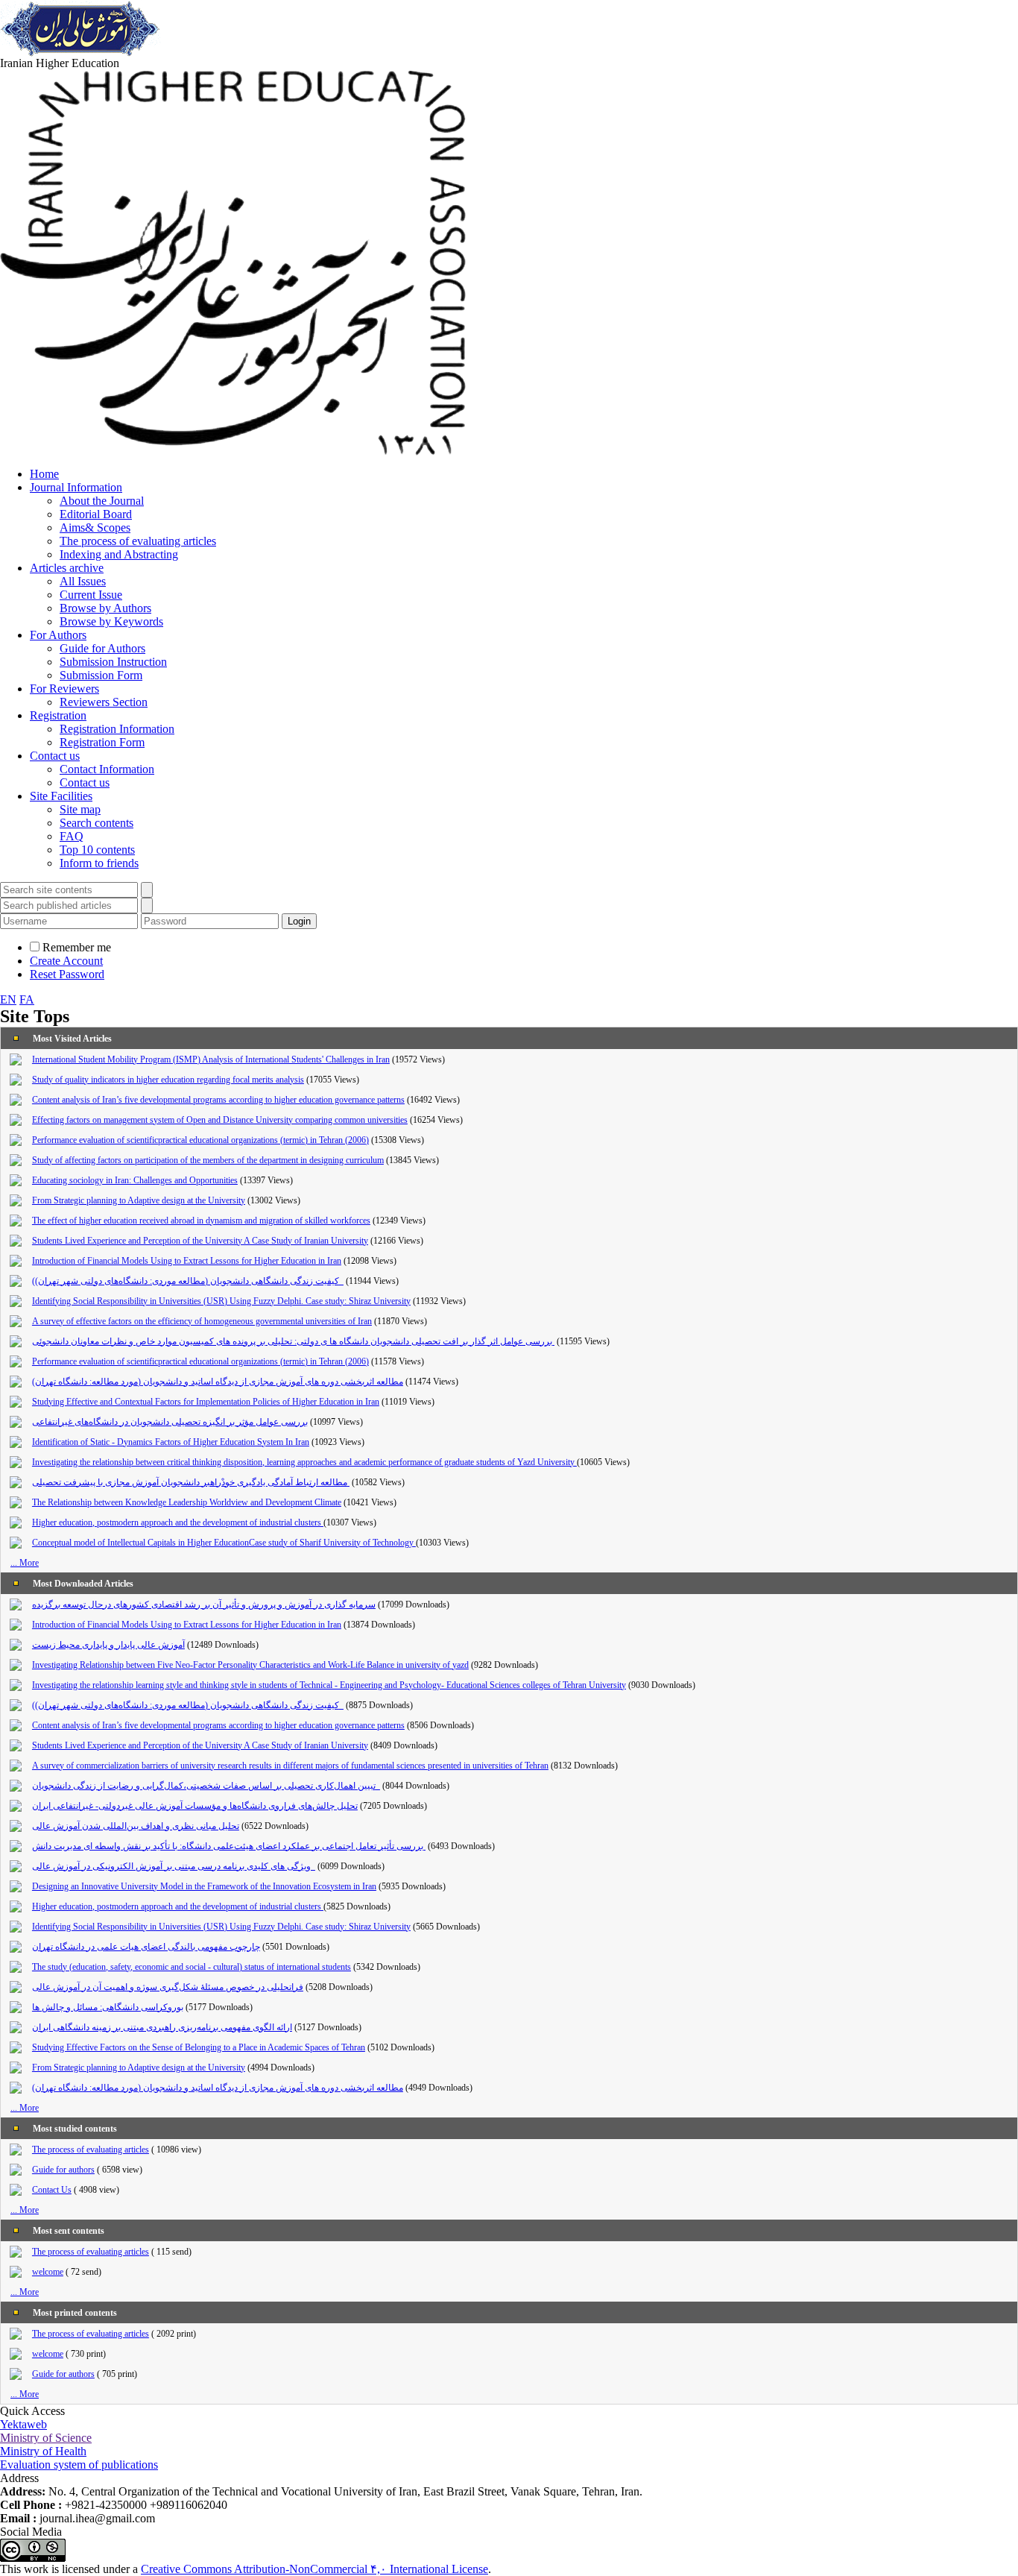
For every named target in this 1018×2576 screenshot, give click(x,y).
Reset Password (67, 974)
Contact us (55, 756)
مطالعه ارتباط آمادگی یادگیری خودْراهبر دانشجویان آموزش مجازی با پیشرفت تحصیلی (191, 1482)
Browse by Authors (105, 608)
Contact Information (107, 769)
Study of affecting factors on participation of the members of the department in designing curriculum (208, 1160)
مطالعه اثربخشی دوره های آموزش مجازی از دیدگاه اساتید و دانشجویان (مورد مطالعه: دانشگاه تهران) (218, 1382)
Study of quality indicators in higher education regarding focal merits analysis (168, 1080)
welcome (48, 2272)
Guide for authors (63, 2170)
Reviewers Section (104, 702)
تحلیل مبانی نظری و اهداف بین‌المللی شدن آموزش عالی (136, 1826)
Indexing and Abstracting (119, 554)
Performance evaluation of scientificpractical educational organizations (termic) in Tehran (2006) (200, 1140)
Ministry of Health (43, 2451)
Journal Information (76, 487)
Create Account (66, 961)
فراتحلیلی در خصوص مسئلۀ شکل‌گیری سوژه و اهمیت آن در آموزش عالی (168, 1987)
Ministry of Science (46, 2438)
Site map (80, 809)
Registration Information (117, 729)
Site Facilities (61, 796)
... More (25, 1563)
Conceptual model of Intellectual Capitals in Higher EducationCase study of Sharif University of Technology (224, 1543)
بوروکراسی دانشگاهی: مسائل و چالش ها (108, 2007)
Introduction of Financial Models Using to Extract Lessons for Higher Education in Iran (187, 1261)
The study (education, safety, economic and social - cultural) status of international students (192, 1967)
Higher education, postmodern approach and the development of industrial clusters (178, 1522)
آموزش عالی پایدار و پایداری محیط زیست (108, 1645)
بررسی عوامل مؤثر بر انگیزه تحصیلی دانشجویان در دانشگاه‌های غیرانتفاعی (170, 1422)
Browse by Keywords (111, 621)
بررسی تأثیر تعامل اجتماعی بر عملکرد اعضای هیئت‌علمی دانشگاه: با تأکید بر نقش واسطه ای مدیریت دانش (229, 1846)
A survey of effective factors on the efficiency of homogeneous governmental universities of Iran (202, 1321)
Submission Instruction (113, 662)
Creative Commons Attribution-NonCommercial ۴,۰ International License (314, 2569)
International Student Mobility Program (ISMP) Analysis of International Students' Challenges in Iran (211, 1059)
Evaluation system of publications (79, 2465)
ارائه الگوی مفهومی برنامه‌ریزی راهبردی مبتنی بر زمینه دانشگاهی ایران (162, 2027)
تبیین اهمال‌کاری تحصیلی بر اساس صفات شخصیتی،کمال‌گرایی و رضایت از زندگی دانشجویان (206, 1786)
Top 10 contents (97, 850)
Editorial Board (96, 514)
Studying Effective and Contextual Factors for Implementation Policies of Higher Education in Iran (206, 1402)
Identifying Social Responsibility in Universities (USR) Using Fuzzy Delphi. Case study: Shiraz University (221, 1301)
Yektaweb (23, 2424)
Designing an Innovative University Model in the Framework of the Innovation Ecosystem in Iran (204, 1886)
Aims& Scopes (95, 528)
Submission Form (101, 675)
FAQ (72, 836)
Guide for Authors (102, 648)
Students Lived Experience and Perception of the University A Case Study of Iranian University (200, 1241)
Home (44, 474)
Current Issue (91, 595)
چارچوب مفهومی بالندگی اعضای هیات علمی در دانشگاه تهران (146, 1947)
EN (8, 999)
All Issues (83, 581)
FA (27, 999)
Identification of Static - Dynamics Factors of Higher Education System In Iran (171, 1442)
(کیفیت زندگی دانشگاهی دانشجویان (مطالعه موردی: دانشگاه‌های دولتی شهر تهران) (188, 1281)
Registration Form (102, 742)
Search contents (97, 823)
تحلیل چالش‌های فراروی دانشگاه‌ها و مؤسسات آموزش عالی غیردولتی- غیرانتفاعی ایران (195, 1806)
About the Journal (102, 501)
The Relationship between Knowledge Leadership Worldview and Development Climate (187, 1502)
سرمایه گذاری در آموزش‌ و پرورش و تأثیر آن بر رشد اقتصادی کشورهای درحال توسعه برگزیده (204, 1605)
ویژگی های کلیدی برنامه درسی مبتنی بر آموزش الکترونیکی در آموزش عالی (174, 1866)
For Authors (58, 635)
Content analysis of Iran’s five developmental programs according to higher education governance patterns (218, 1100)
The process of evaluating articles (138, 541)
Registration (58, 715)
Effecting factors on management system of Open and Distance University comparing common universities (220, 1120)
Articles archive (67, 568)
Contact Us (52, 2190)
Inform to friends (99, 863)
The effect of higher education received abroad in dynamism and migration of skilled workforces (201, 1221)
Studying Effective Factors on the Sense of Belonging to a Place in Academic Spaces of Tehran (199, 2047)
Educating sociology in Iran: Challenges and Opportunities (135, 1180)
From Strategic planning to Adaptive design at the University (139, 1200)
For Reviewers (64, 689)
